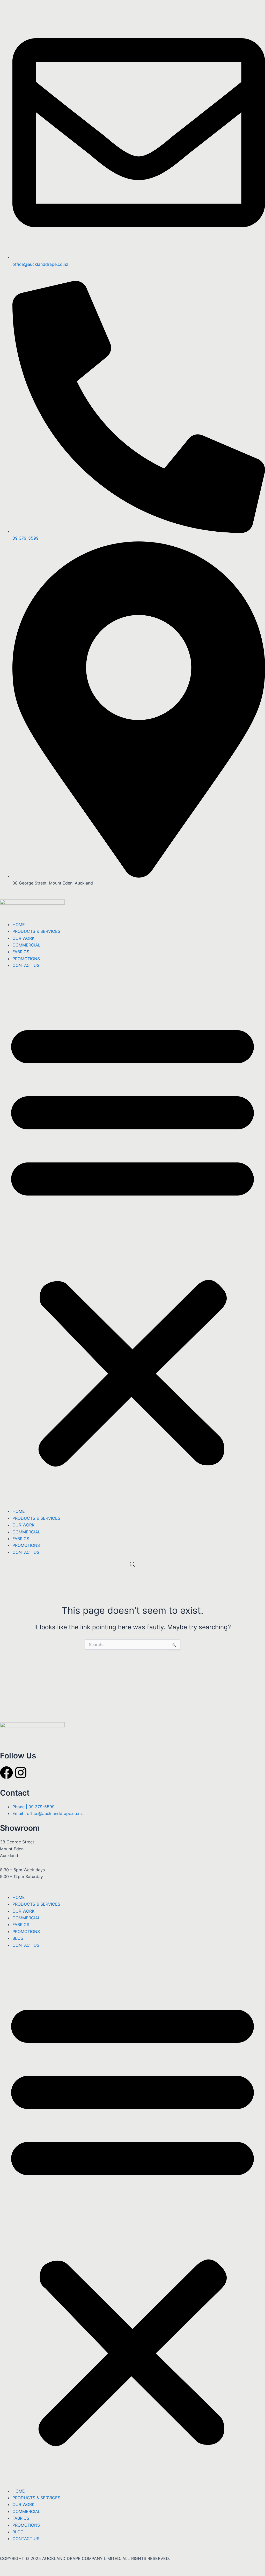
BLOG (18, 1938)
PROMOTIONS (26, 959)
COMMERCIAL (26, 945)
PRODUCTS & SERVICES (36, 931)
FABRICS (21, 952)
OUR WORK (23, 938)
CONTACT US (26, 965)
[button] (132, 1242)
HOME (19, 925)
